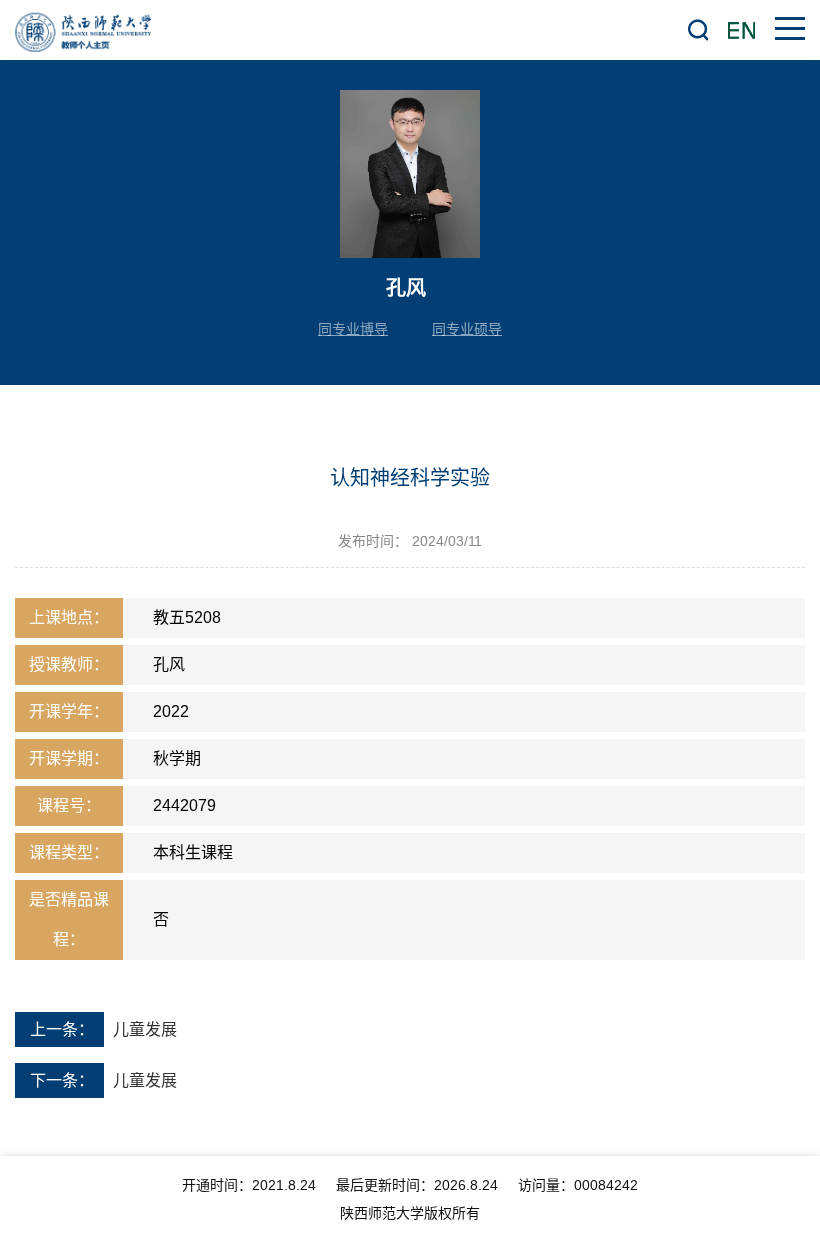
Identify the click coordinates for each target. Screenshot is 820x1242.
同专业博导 (353, 329)
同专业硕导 (467, 329)
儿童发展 (145, 1029)
